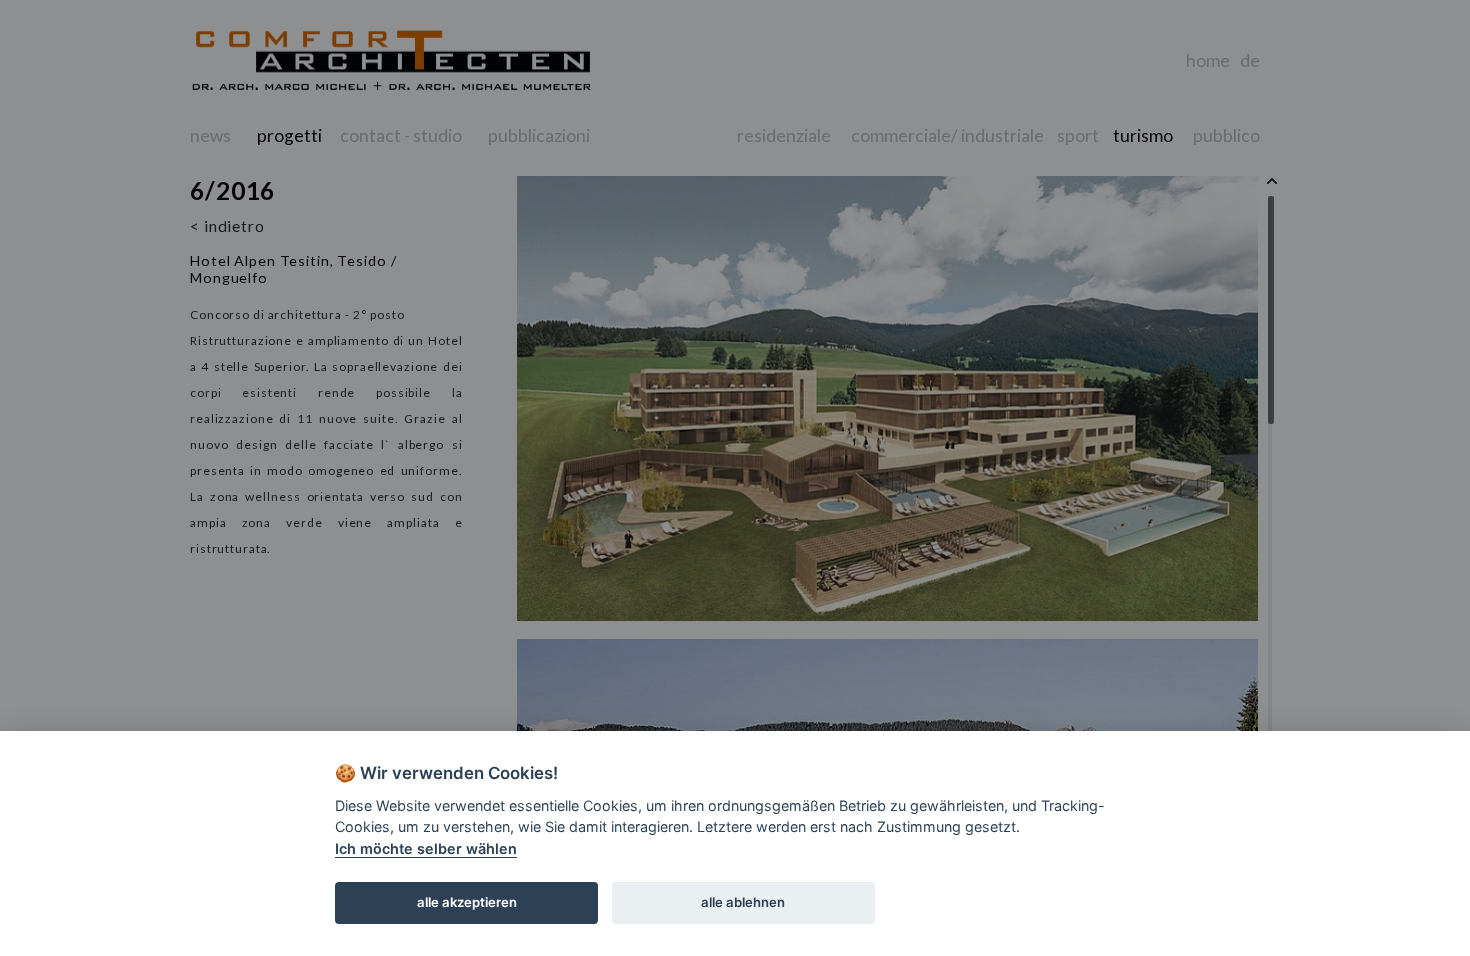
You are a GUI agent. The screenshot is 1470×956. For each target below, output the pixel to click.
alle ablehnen (743, 902)
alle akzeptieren (467, 902)
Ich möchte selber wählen (426, 848)
